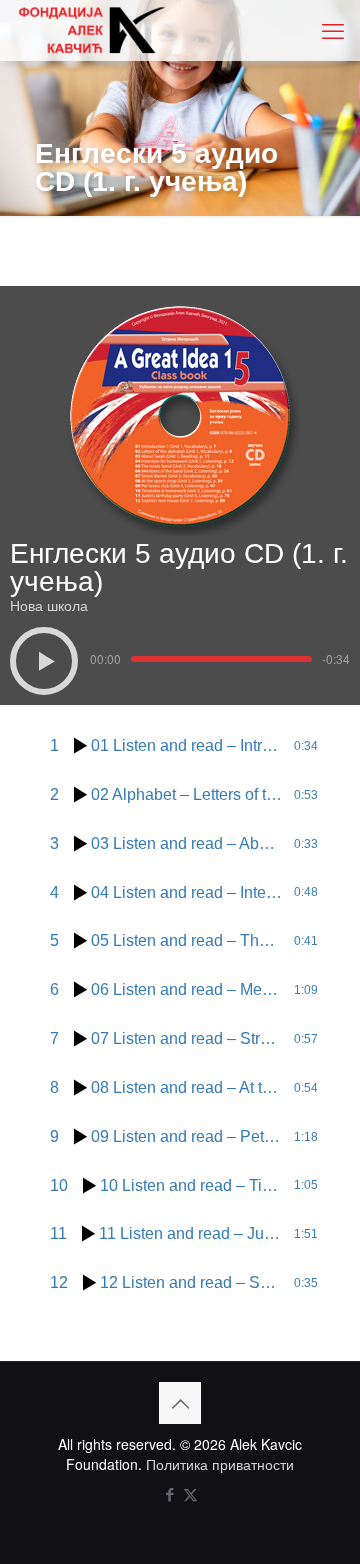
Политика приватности (220, 1464)
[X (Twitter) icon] (190, 1493)
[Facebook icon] (169, 1493)
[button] (44, 661)
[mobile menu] (333, 30)
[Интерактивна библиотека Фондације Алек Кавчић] (92, 30)
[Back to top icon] (180, 1403)
